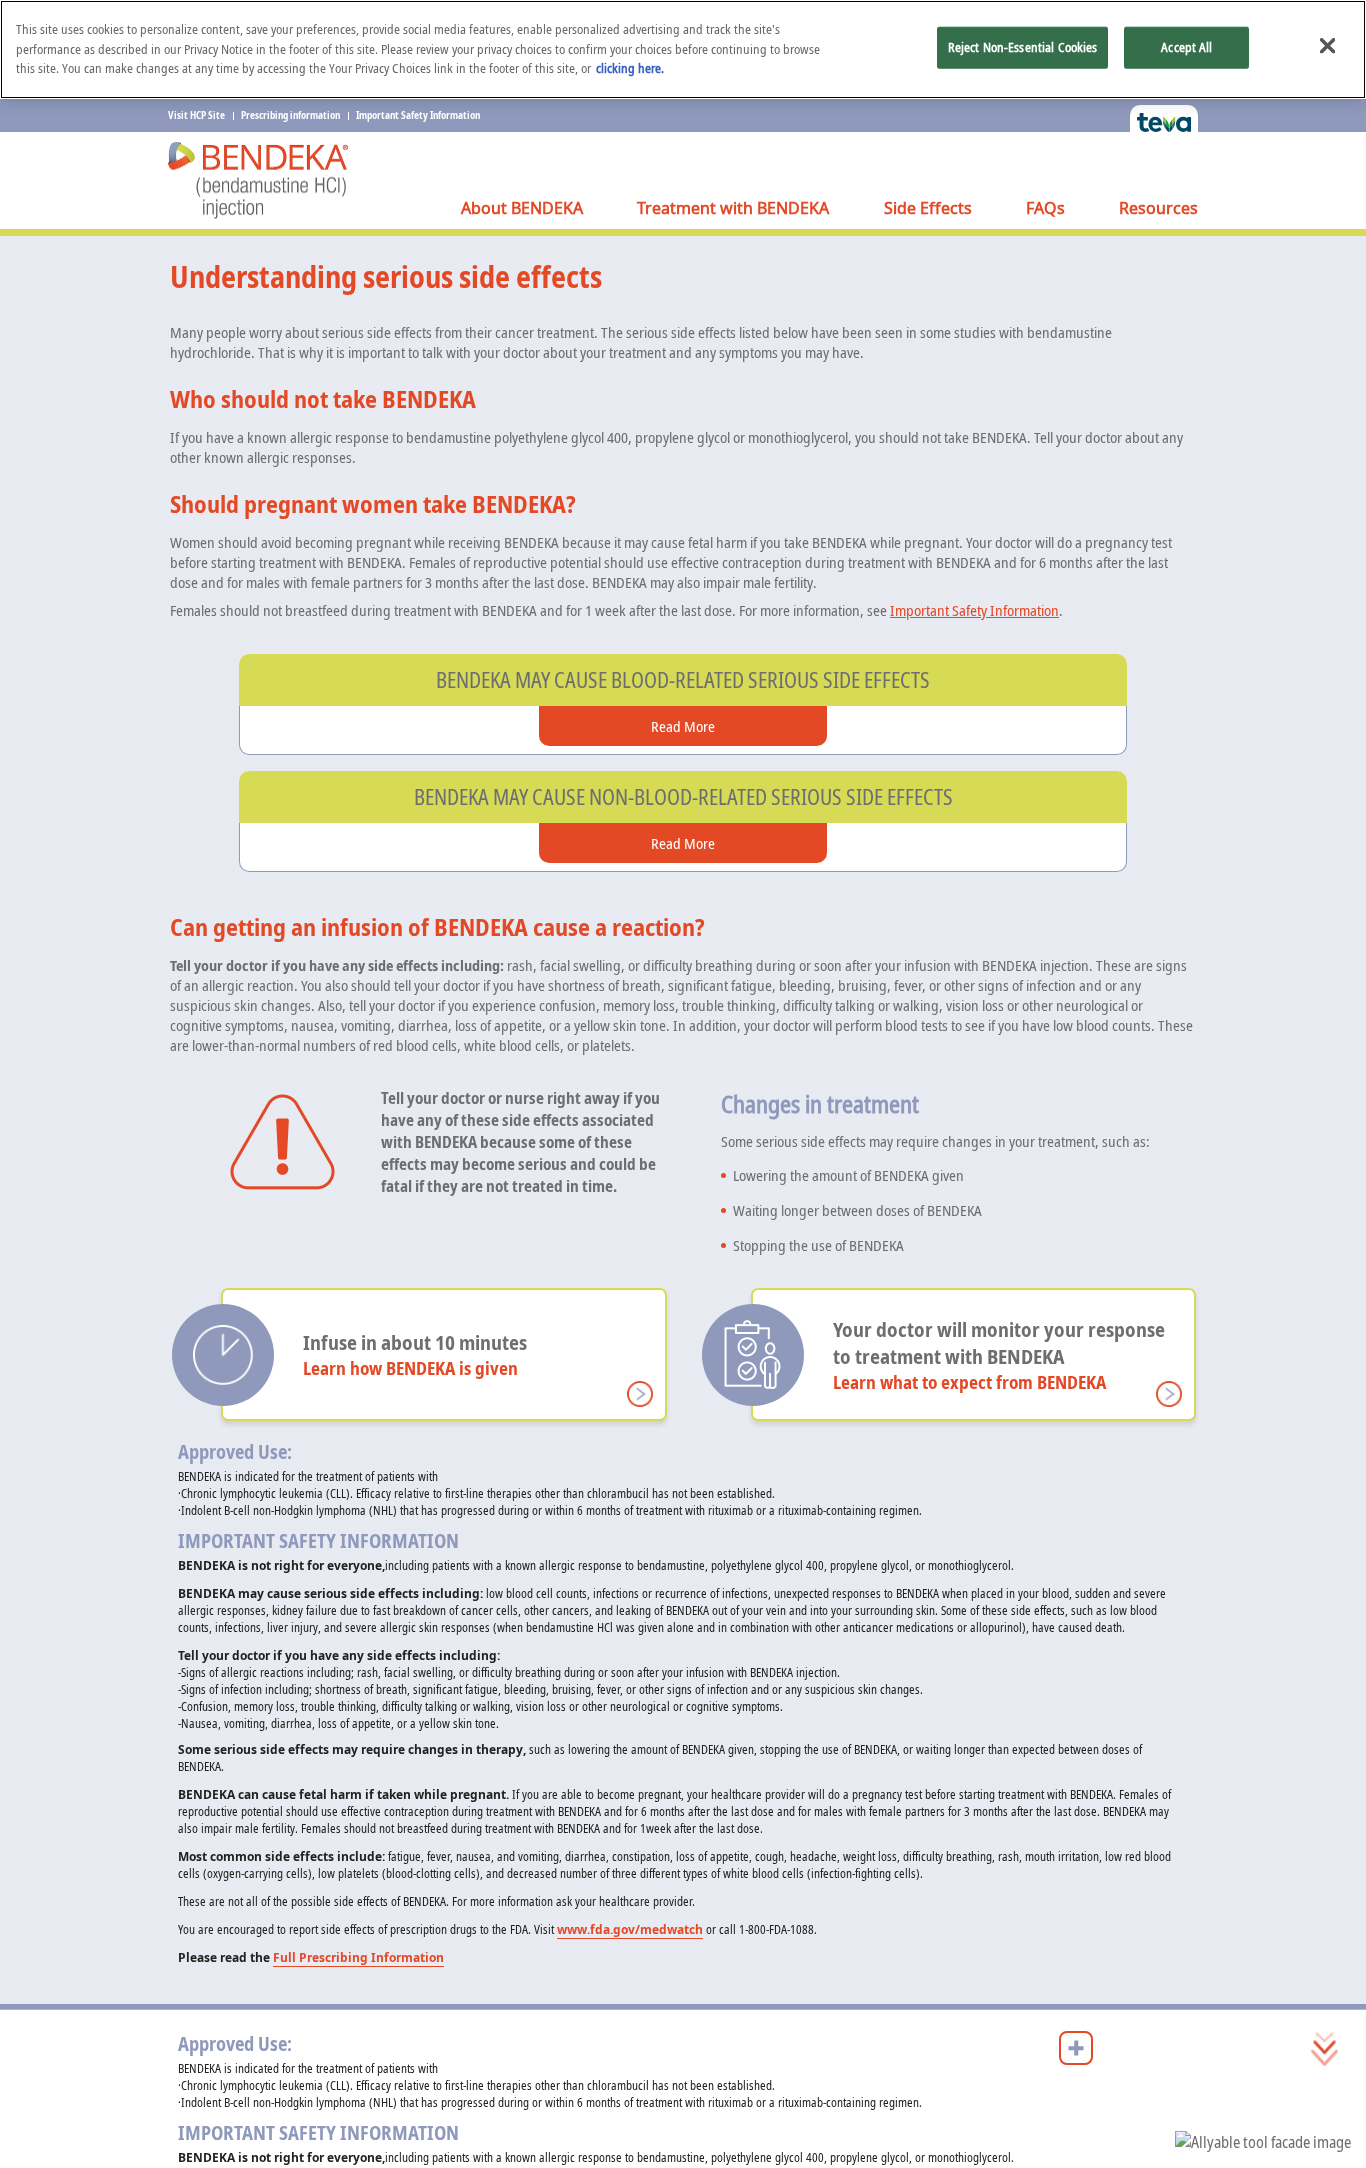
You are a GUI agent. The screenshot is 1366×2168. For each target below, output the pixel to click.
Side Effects (928, 208)
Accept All (1186, 47)
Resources (1158, 208)
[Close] (1327, 45)
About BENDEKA (522, 208)
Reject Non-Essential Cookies (1023, 47)
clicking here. (630, 68)
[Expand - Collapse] (1076, 2048)
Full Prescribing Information (358, 1957)
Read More (683, 726)
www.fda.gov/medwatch (630, 1929)
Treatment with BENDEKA (733, 208)
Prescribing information (290, 115)
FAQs (1045, 208)
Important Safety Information (418, 115)
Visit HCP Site (196, 115)
